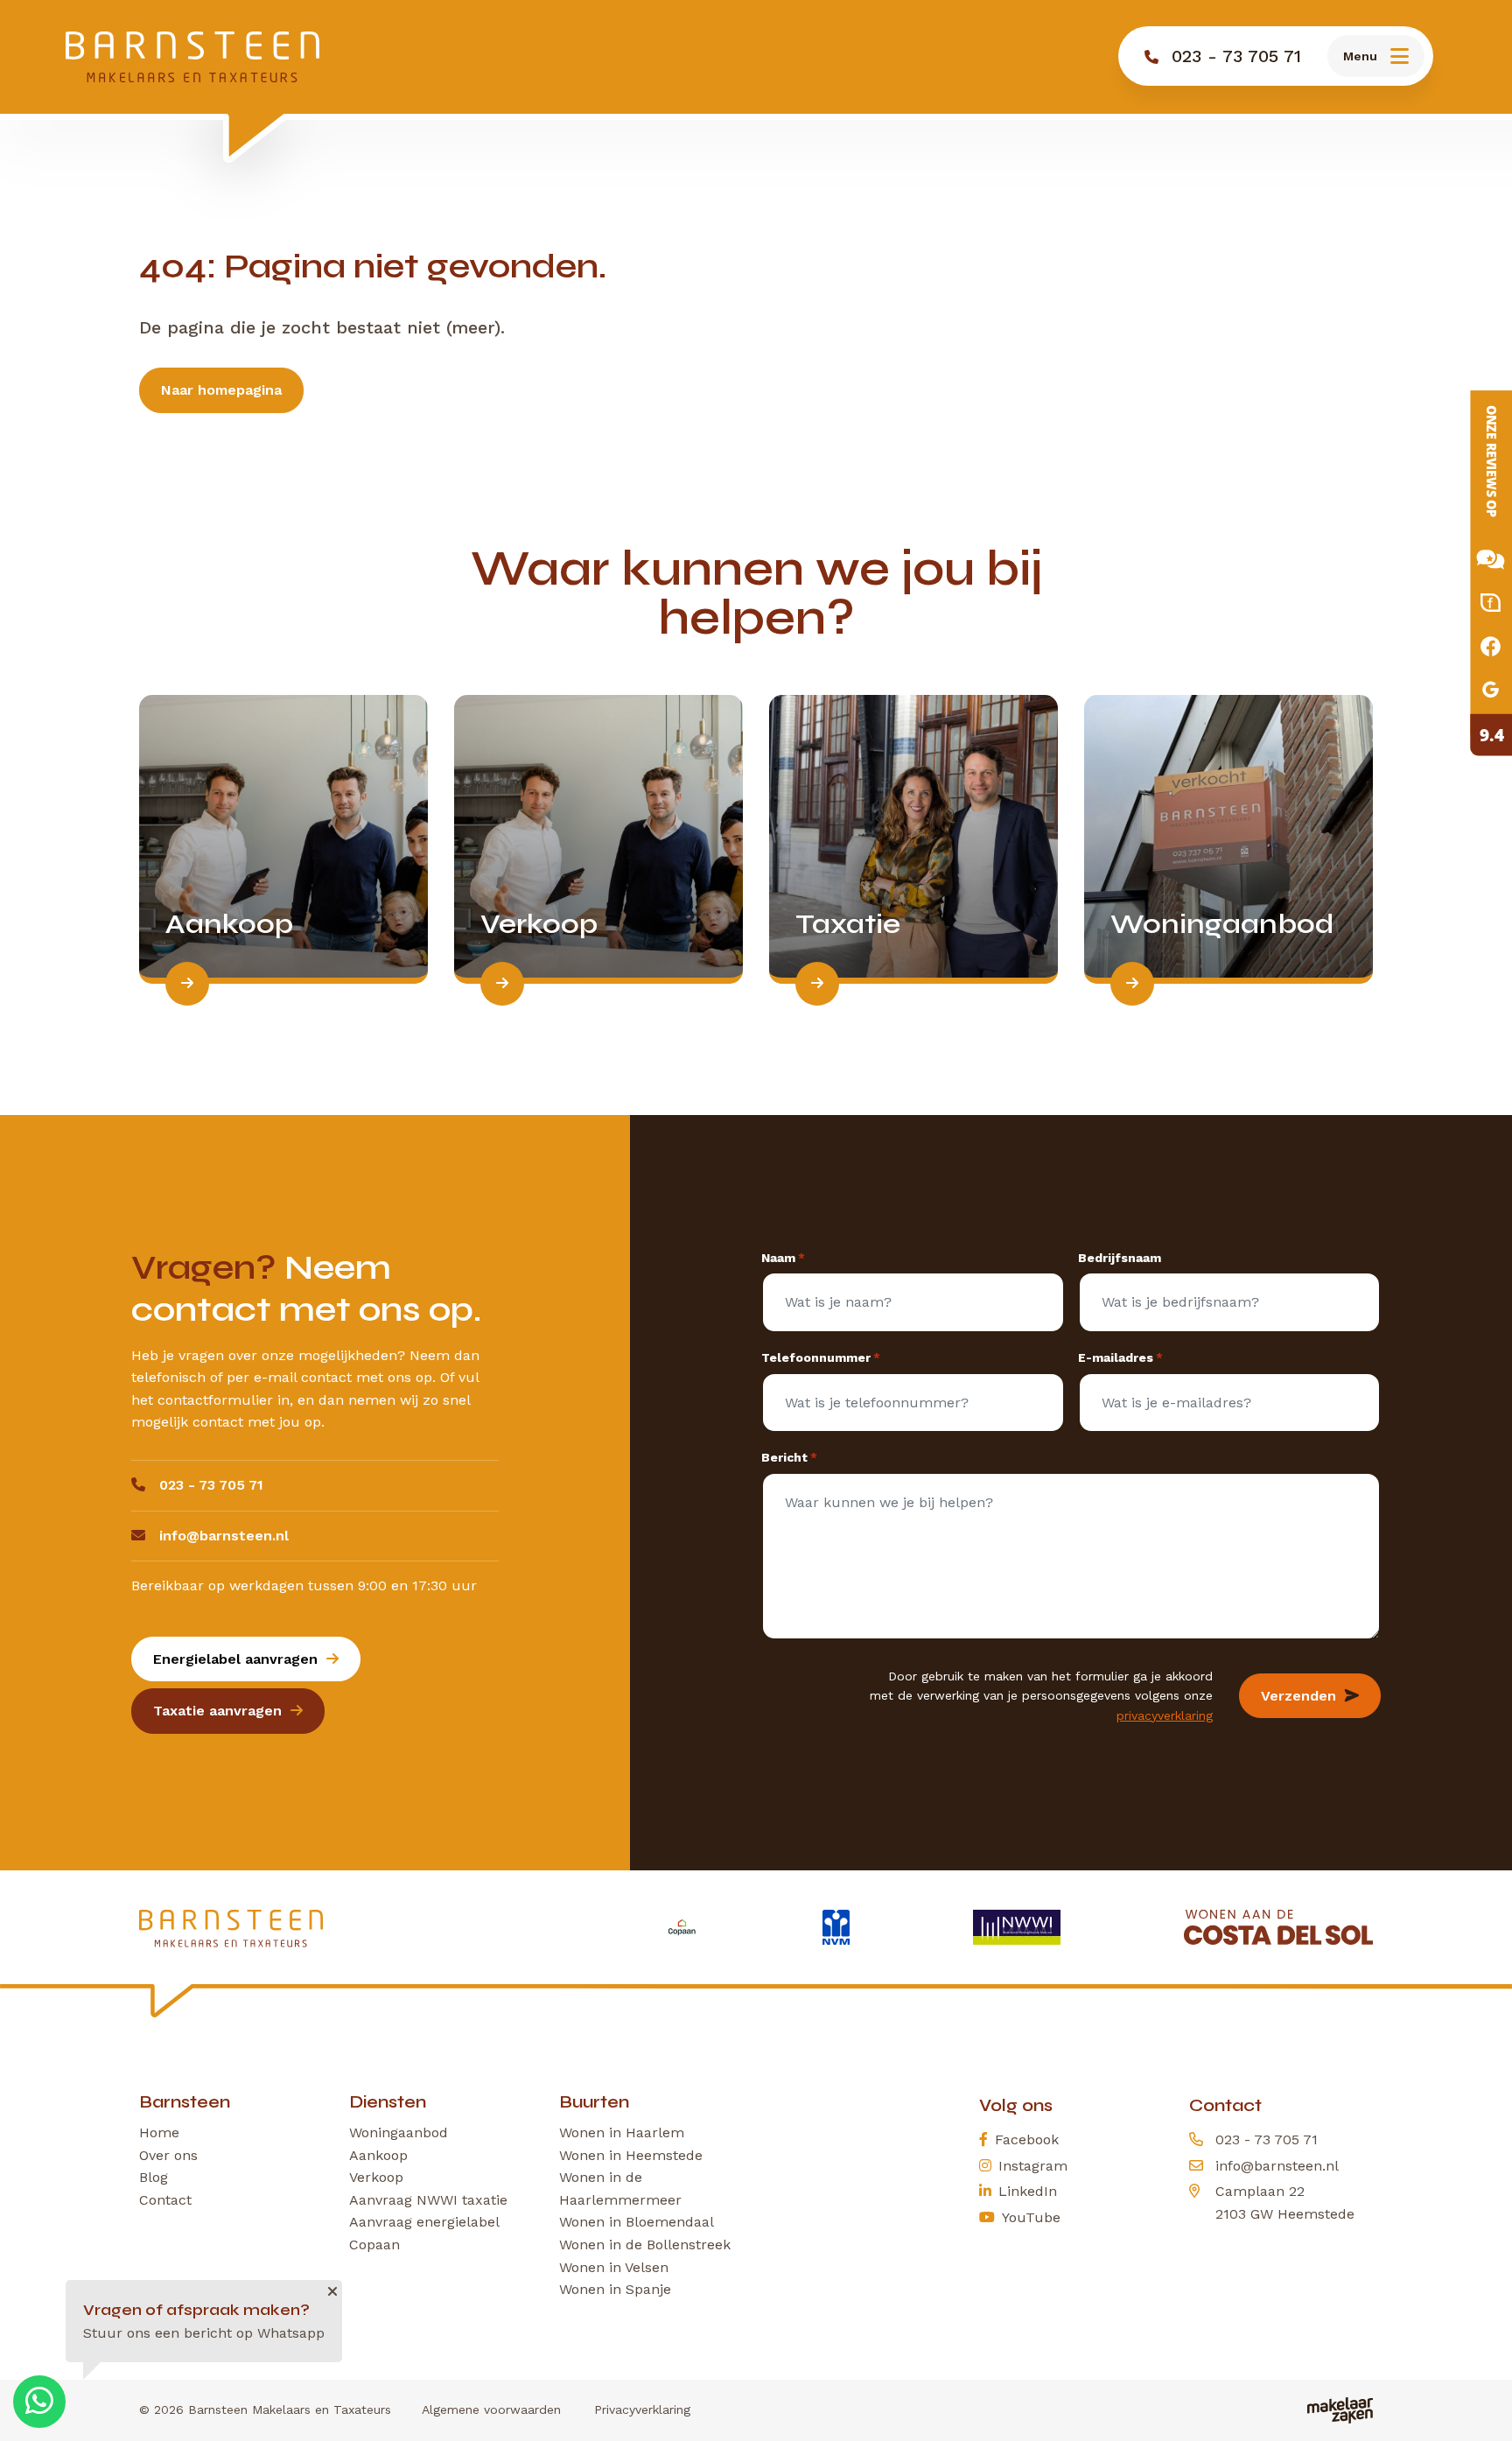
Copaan (374, 2245)
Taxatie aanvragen (217, 1711)
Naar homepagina (221, 390)
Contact (165, 2200)
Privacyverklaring (642, 2409)
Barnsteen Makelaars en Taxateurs (290, 2409)
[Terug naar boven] (1477, 2406)
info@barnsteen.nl (224, 1536)
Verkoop (376, 2177)
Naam (783, 1258)
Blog (154, 2177)
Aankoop (378, 2155)
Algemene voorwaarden (491, 2409)
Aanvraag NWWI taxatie (428, 2200)
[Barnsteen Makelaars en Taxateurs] (192, 57)
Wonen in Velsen (614, 2267)
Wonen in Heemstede (631, 2155)
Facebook (1027, 2139)
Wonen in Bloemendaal (637, 2222)
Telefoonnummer (821, 1357)
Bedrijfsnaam (1120, 1258)
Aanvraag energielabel (424, 2222)
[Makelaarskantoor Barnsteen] (1477, 574)
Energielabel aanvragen (235, 1659)
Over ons (168, 2155)
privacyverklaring (1165, 1715)
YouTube (1031, 2217)
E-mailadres (1120, 1357)
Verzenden (1298, 1696)
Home (159, 2132)
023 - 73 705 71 (211, 1485)
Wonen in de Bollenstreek (645, 2245)
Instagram (1033, 2166)
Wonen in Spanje (615, 2289)
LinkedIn (1028, 2191)
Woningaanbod (399, 2132)
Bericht (789, 1457)
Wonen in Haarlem (622, 2132)
